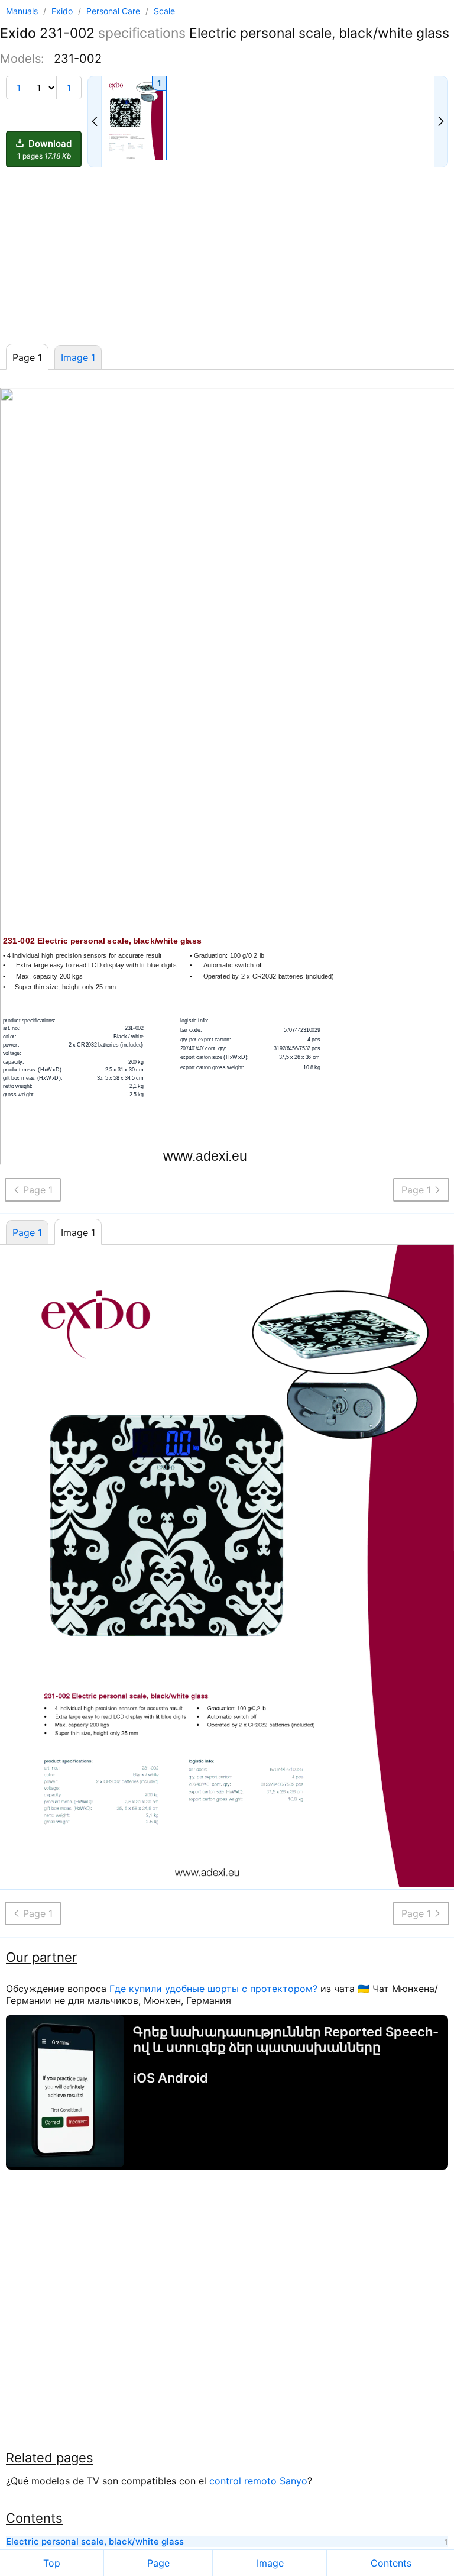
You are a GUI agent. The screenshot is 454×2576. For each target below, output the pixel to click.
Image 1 (78, 357)
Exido (63, 11)
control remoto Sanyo (258, 2481)
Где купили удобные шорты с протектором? (213, 1989)
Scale (164, 11)
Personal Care (114, 11)
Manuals (22, 11)
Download (45, 149)
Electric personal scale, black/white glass (95, 2542)
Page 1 (27, 1232)
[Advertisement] (227, 256)
